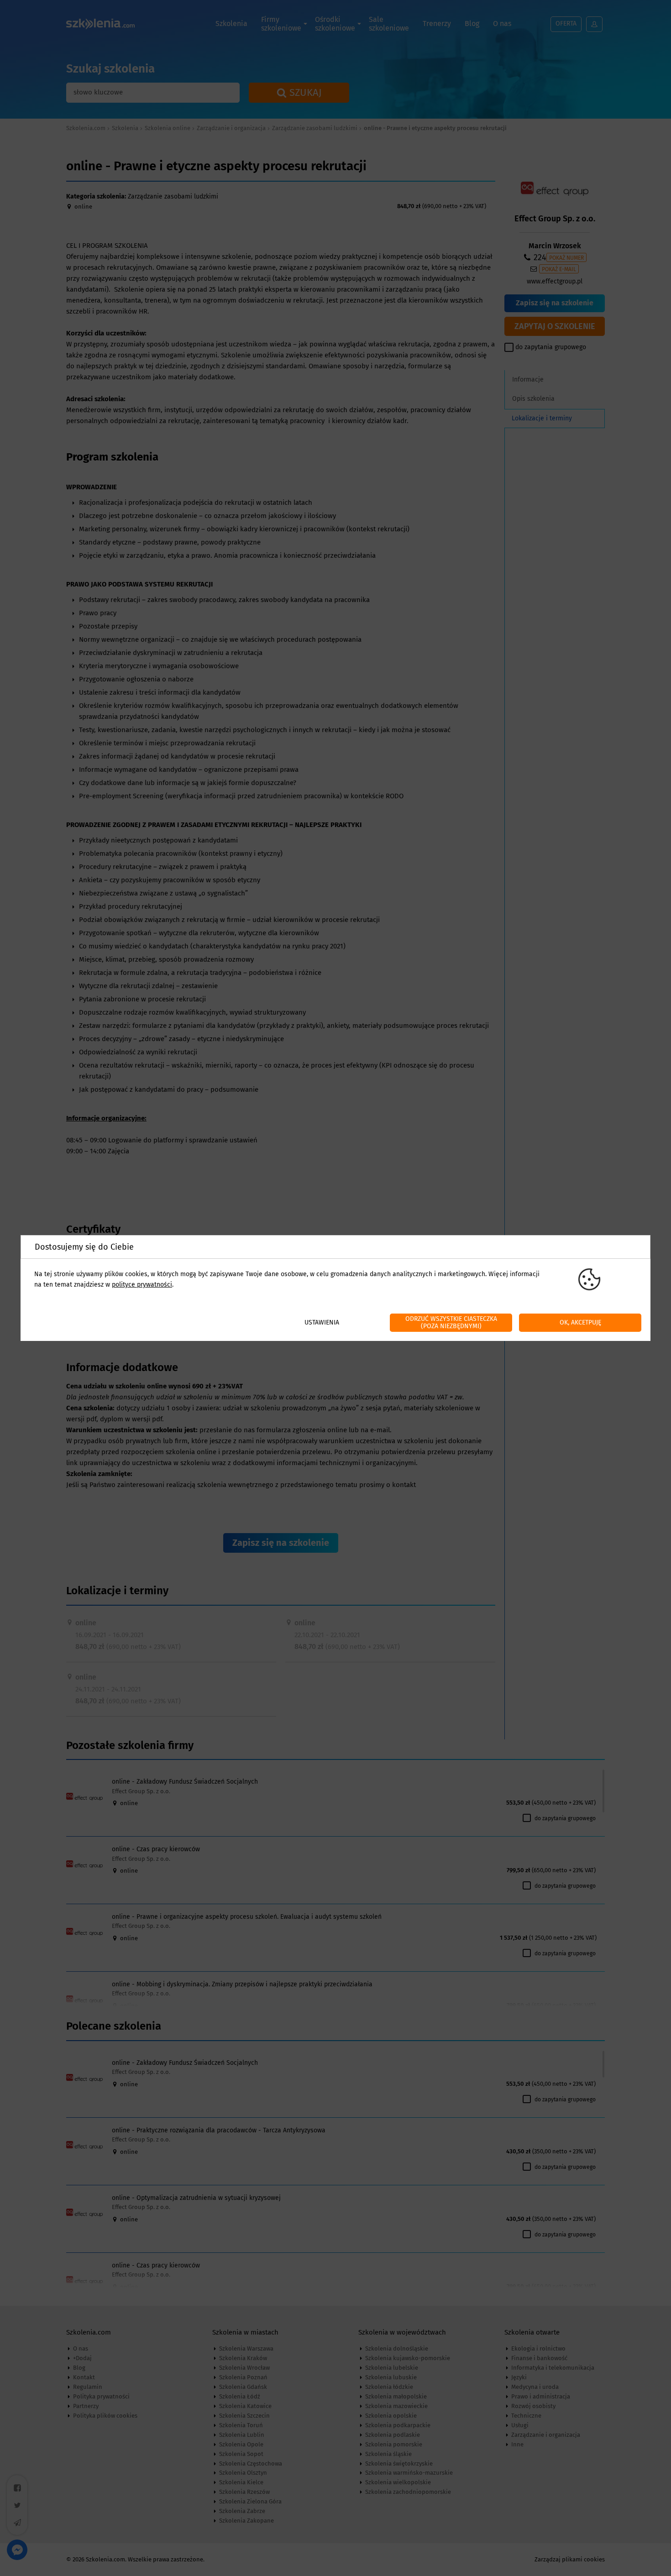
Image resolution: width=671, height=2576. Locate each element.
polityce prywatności (142, 1285)
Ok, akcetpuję (580, 1322)
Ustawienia (322, 1322)
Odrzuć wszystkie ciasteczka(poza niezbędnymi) (451, 1322)
